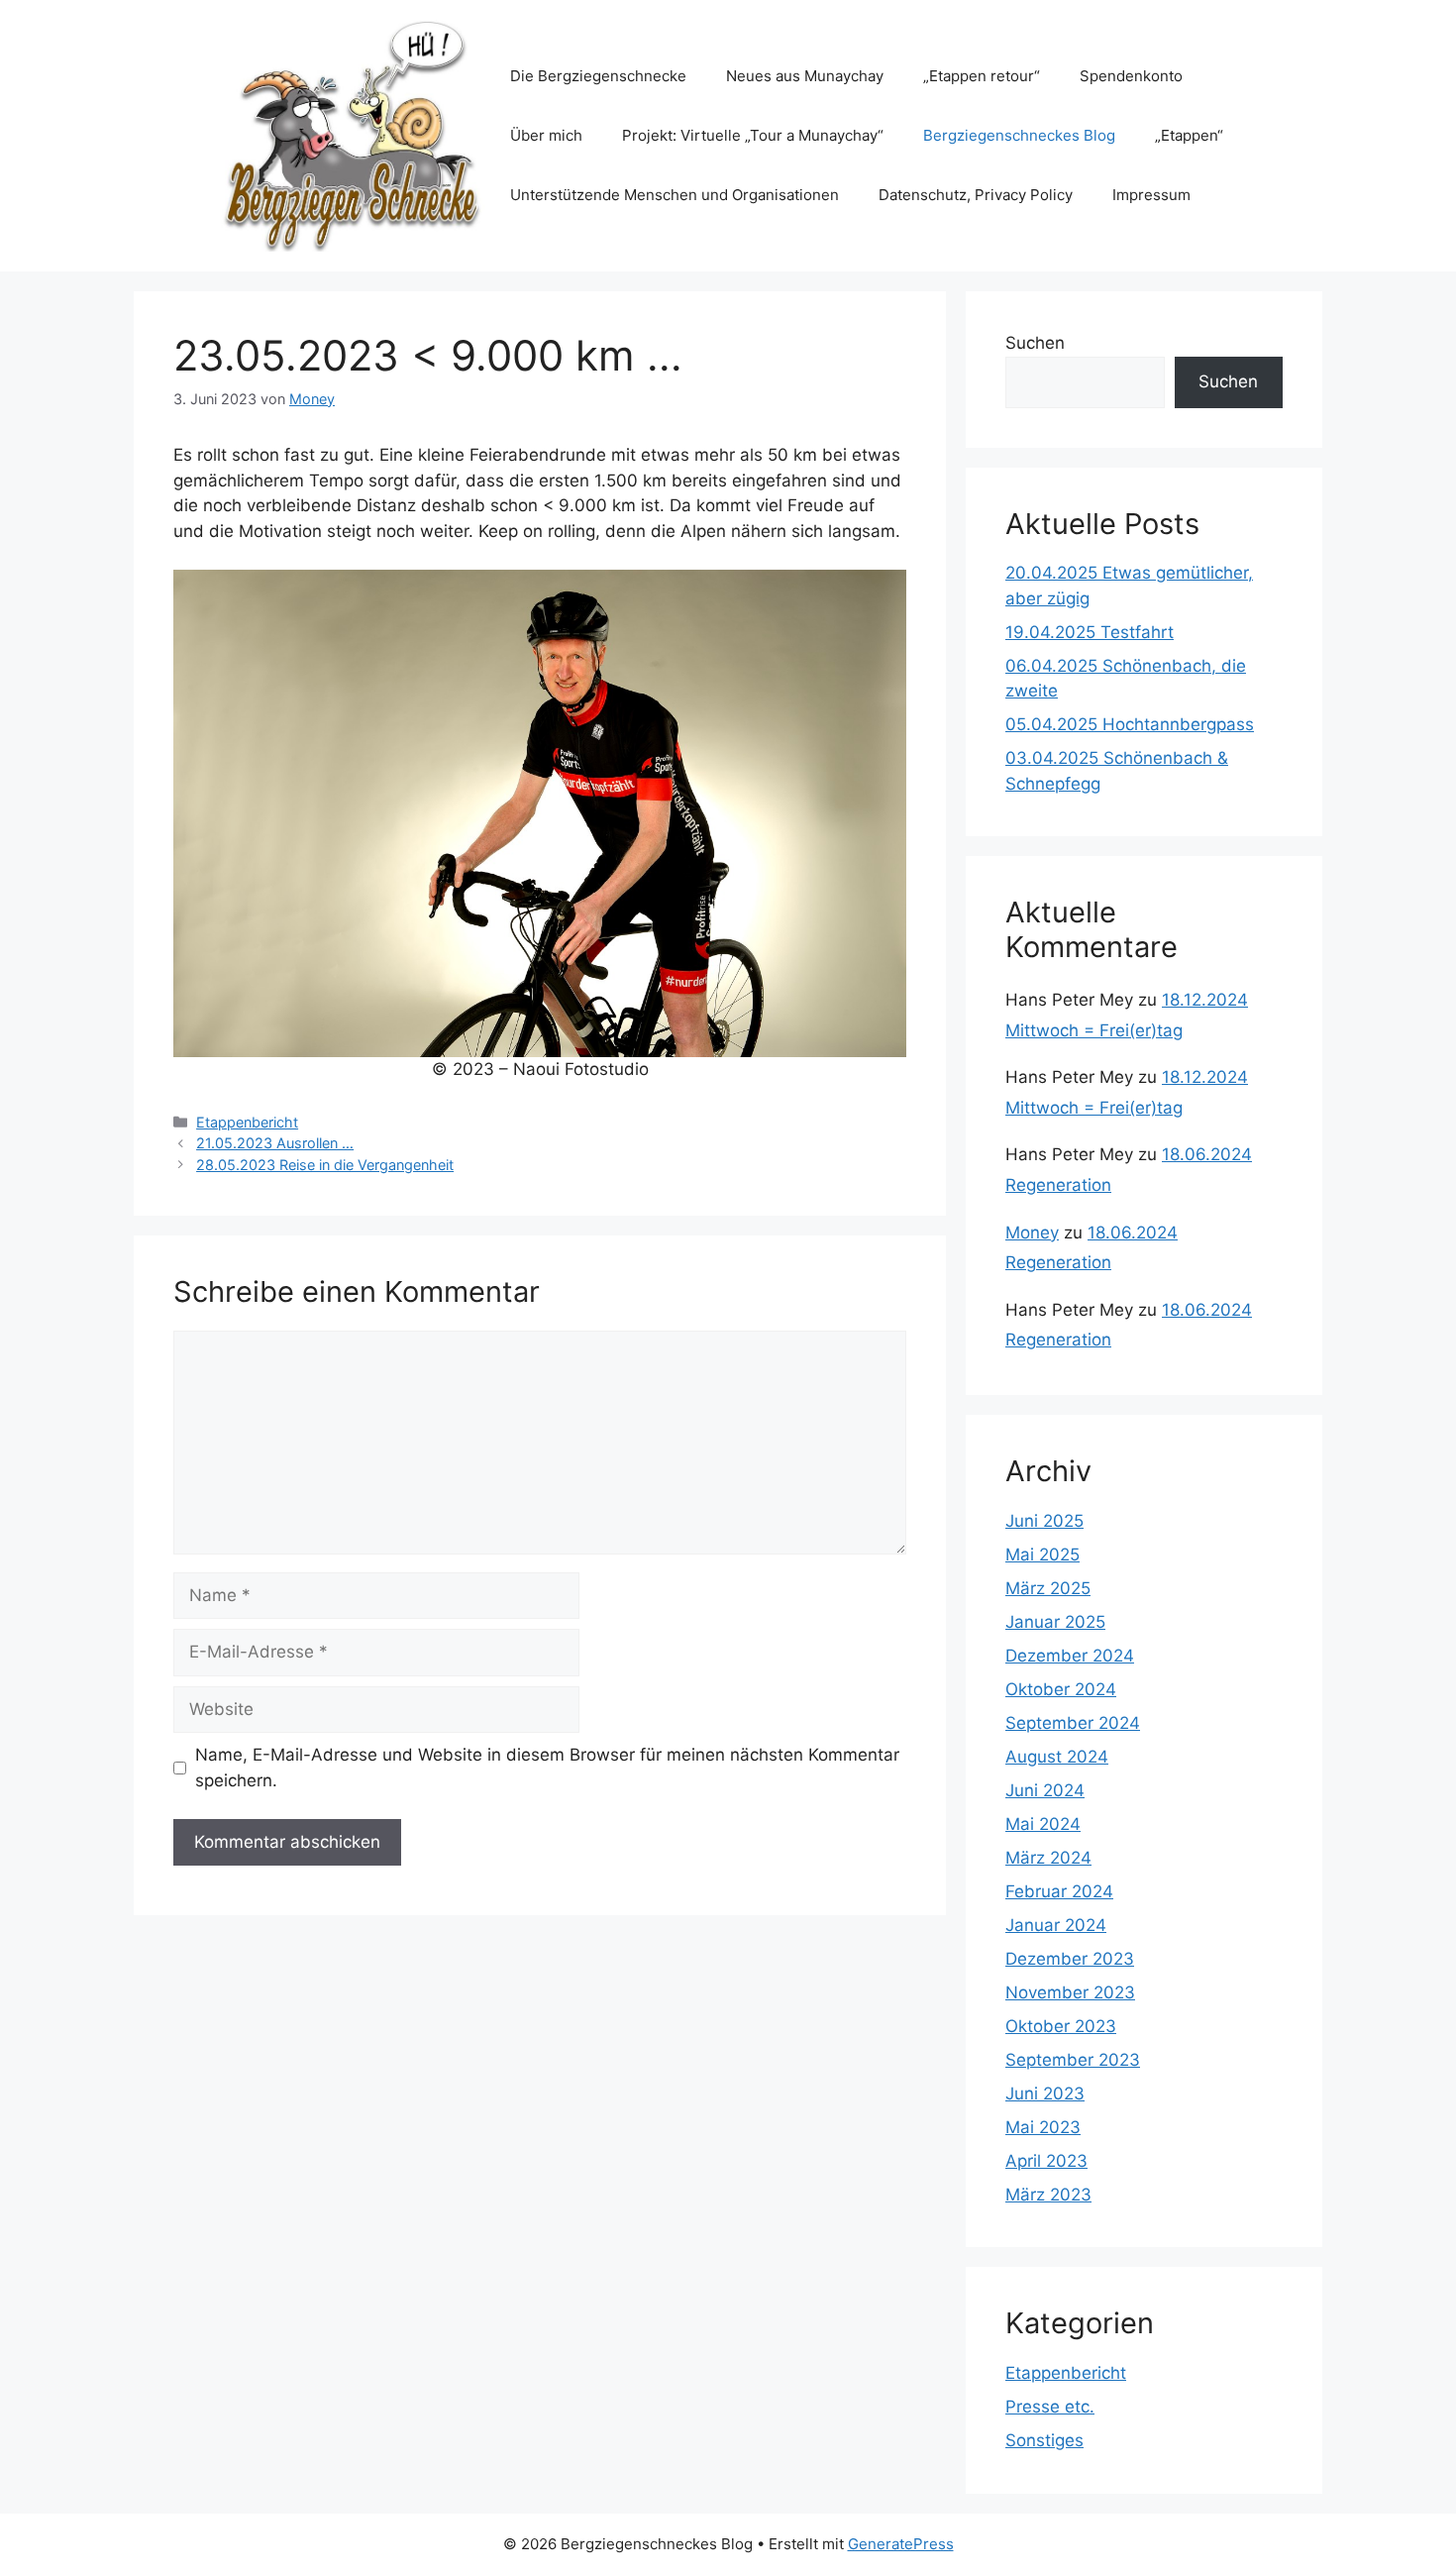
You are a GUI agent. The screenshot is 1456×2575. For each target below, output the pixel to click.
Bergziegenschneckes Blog (1019, 135)
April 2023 (1046, 2161)
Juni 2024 (1045, 1790)
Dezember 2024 (1070, 1656)
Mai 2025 (1042, 1555)
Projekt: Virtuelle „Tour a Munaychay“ (753, 135)
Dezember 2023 (1070, 1959)
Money (1032, 1233)
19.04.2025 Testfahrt (1090, 632)
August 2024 (1057, 1757)
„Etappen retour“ (982, 76)
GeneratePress (901, 2544)
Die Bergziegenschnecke (598, 76)
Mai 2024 (1043, 1824)
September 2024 (1073, 1723)
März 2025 (1048, 1588)
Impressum (1151, 195)
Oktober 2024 (1061, 1689)
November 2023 (1070, 1992)
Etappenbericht (247, 1122)
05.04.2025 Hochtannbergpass (1130, 724)
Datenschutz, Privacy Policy (976, 195)
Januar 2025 (1055, 1622)
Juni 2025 (1044, 1521)
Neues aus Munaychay (805, 76)
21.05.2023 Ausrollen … (275, 1143)
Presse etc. (1050, 2407)
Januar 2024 (1056, 1925)
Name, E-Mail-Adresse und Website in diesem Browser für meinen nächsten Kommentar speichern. (547, 1768)
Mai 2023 (1043, 2127)
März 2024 (1048, 1858)
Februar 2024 (1059, 1891)
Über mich (546, 135)
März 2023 (1048, 2195)
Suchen (1035, 343)
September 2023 (1073, 2060)
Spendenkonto (1131, 76)
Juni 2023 (1045, 2093)
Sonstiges (1044, 2440)
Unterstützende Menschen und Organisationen (675, 195)
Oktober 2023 (1061, 2026)
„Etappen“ (1189, 135)
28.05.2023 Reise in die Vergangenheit (325, 1165)
